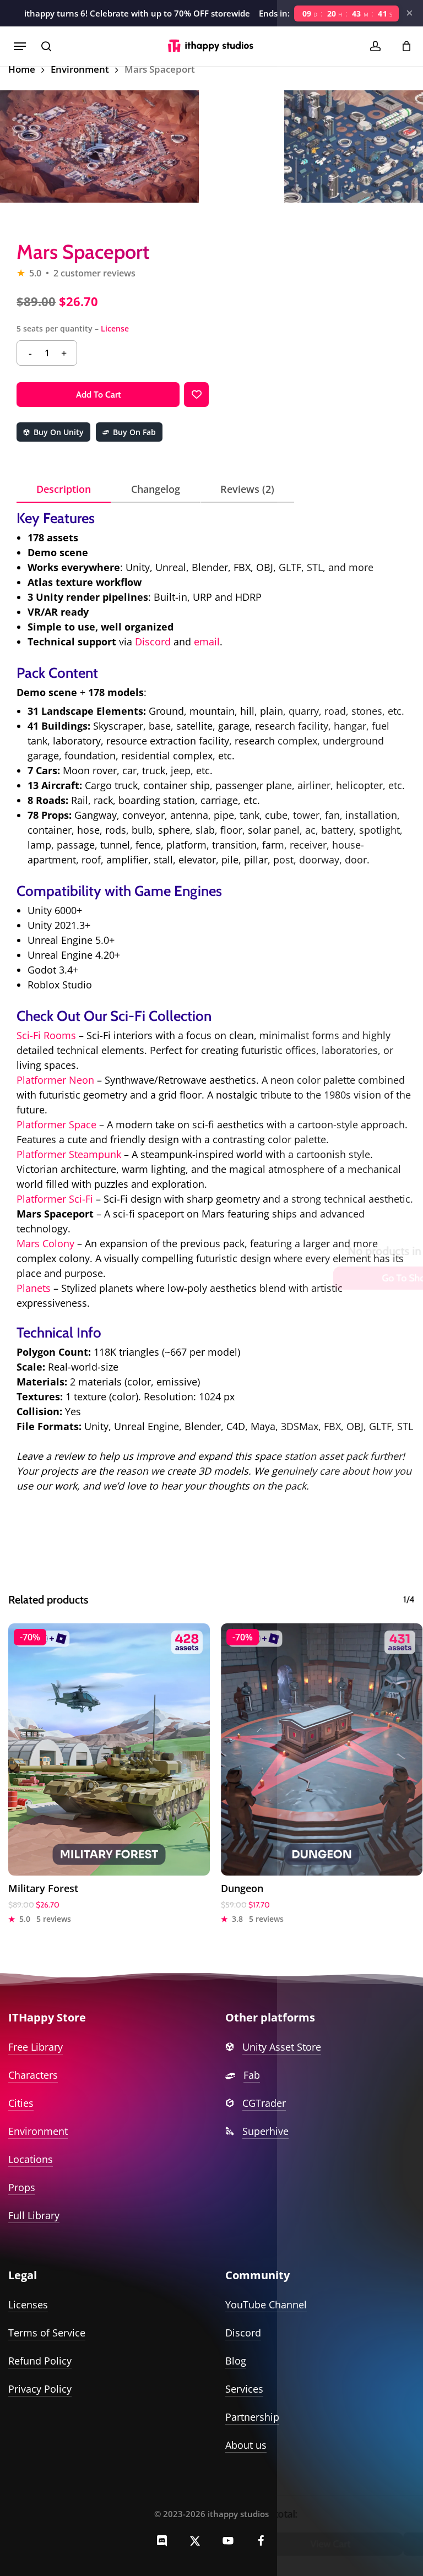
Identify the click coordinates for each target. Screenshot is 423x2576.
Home (22, 69)
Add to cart (98, 395)
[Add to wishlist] (196, 395)
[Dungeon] (322, 1749)
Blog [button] (236, 2361)
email (207, 642)
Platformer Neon (55, 1080)
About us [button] (246, 2445)
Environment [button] (38, 2131)
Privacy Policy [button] (40, 2389)
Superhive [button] (265, 2131)
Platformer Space (56, 1124)
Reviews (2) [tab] (247, 489)
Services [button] (244, 2389)
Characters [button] (33, 2075)
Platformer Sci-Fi (55, 1199)
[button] (20, 46)
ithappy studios (238, 2514)
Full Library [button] (34, 2215)
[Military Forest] (109, 1749)
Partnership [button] (252, 2417)
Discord (153, 642)
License (115, 328)
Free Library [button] (36, 2047)
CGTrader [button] (264, 2103)
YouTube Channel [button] (266, 2305)
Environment (80, 69)
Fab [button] (252, 2075)
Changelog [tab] (156, 489)
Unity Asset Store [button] (282, 2047)
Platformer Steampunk (69, 1154)
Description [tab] (64, 489)
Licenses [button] (28, 2305)
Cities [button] (21, 2103)
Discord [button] (243, 2333)
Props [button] (22, 2187)
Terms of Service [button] (47, 2333)
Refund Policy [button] (40, 2361)
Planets (34, 1288)
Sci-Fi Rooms (46, 1035)
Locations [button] (31, 2159)
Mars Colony (45, 1243)
